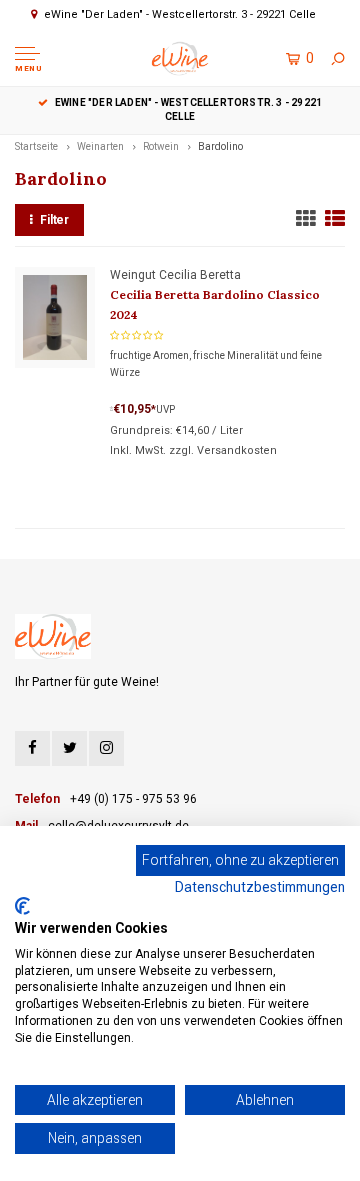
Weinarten (100, 146)
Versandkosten (237, 450)
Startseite (36, 146)
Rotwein (161, 146)
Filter (54, 220)
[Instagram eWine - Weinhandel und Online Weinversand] (106, 748)
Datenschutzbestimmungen (260, 887)
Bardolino (220, 146)
